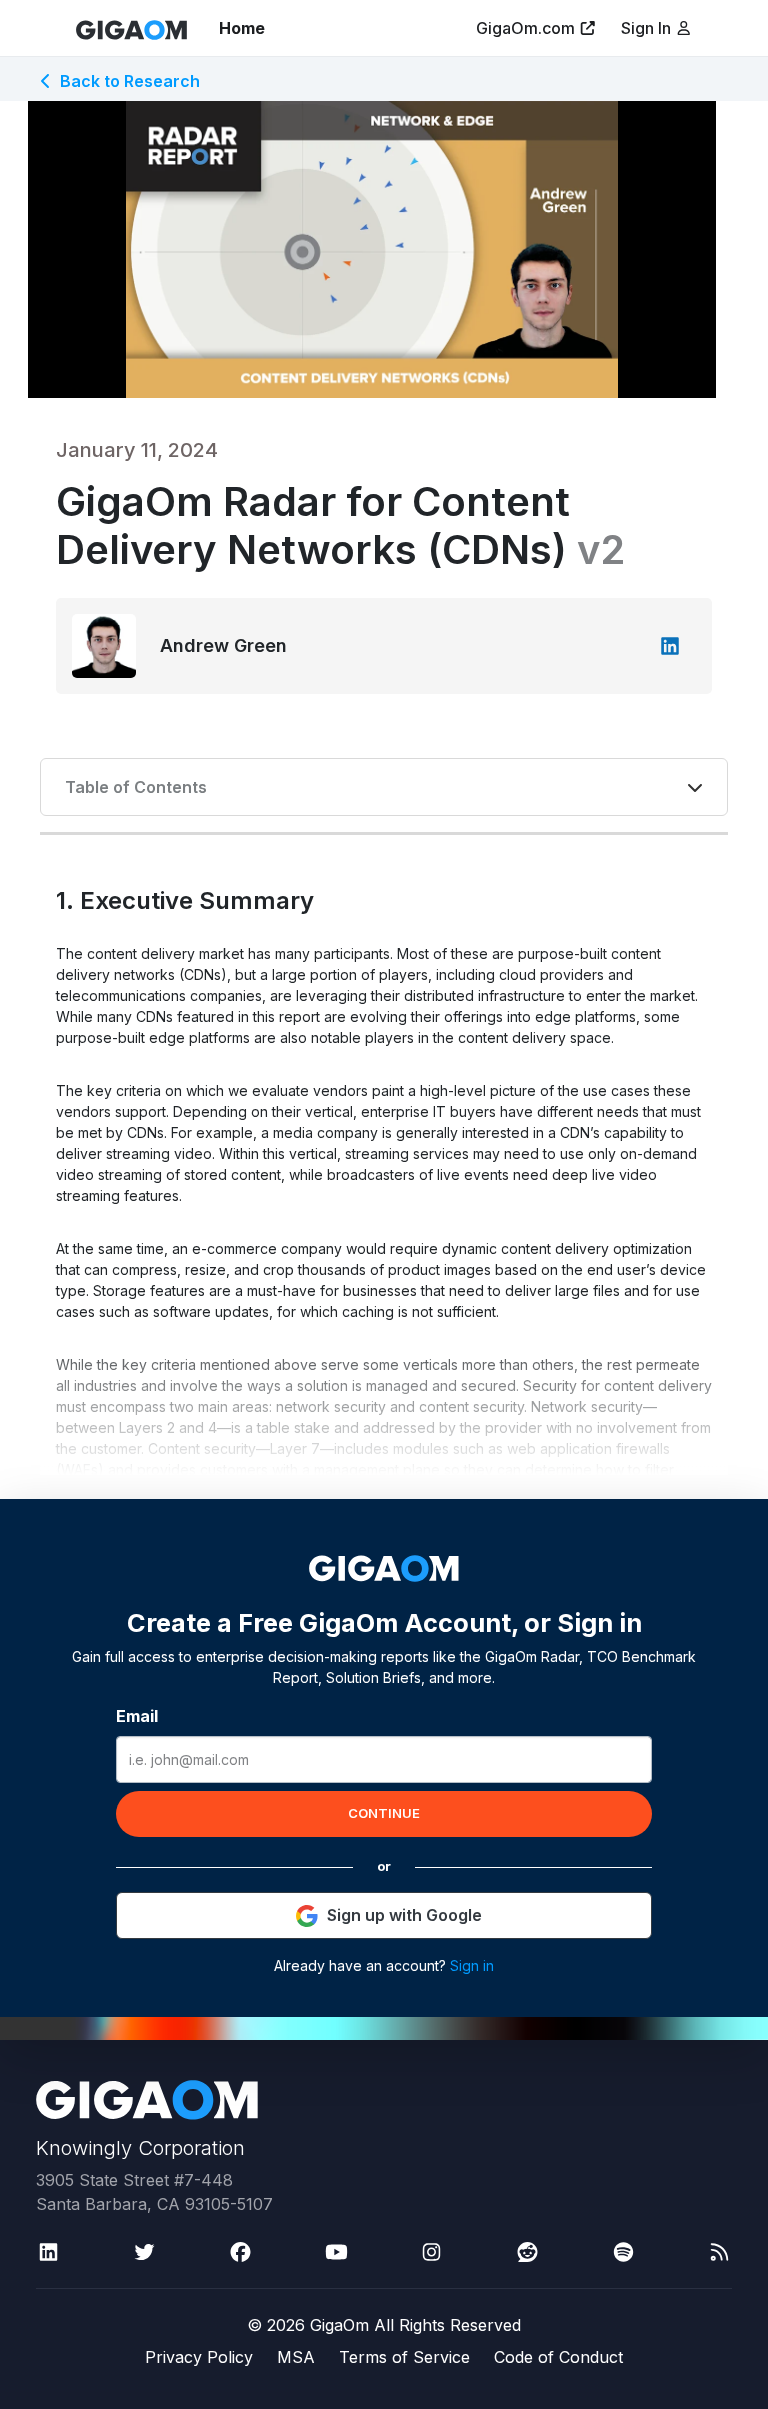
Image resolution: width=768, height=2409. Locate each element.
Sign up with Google (404, 1915)
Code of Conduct (558, 2357)
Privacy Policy (199, 2357)
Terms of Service (404, 2357)
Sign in (472, 1965)
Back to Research (130, 81)
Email (137, 1716)
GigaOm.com (525, 28)
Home (242, 28)
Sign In (648, 28)
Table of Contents (136, 787)
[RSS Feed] (719, 2252)
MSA (296, 2357)
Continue (384, 1813)
